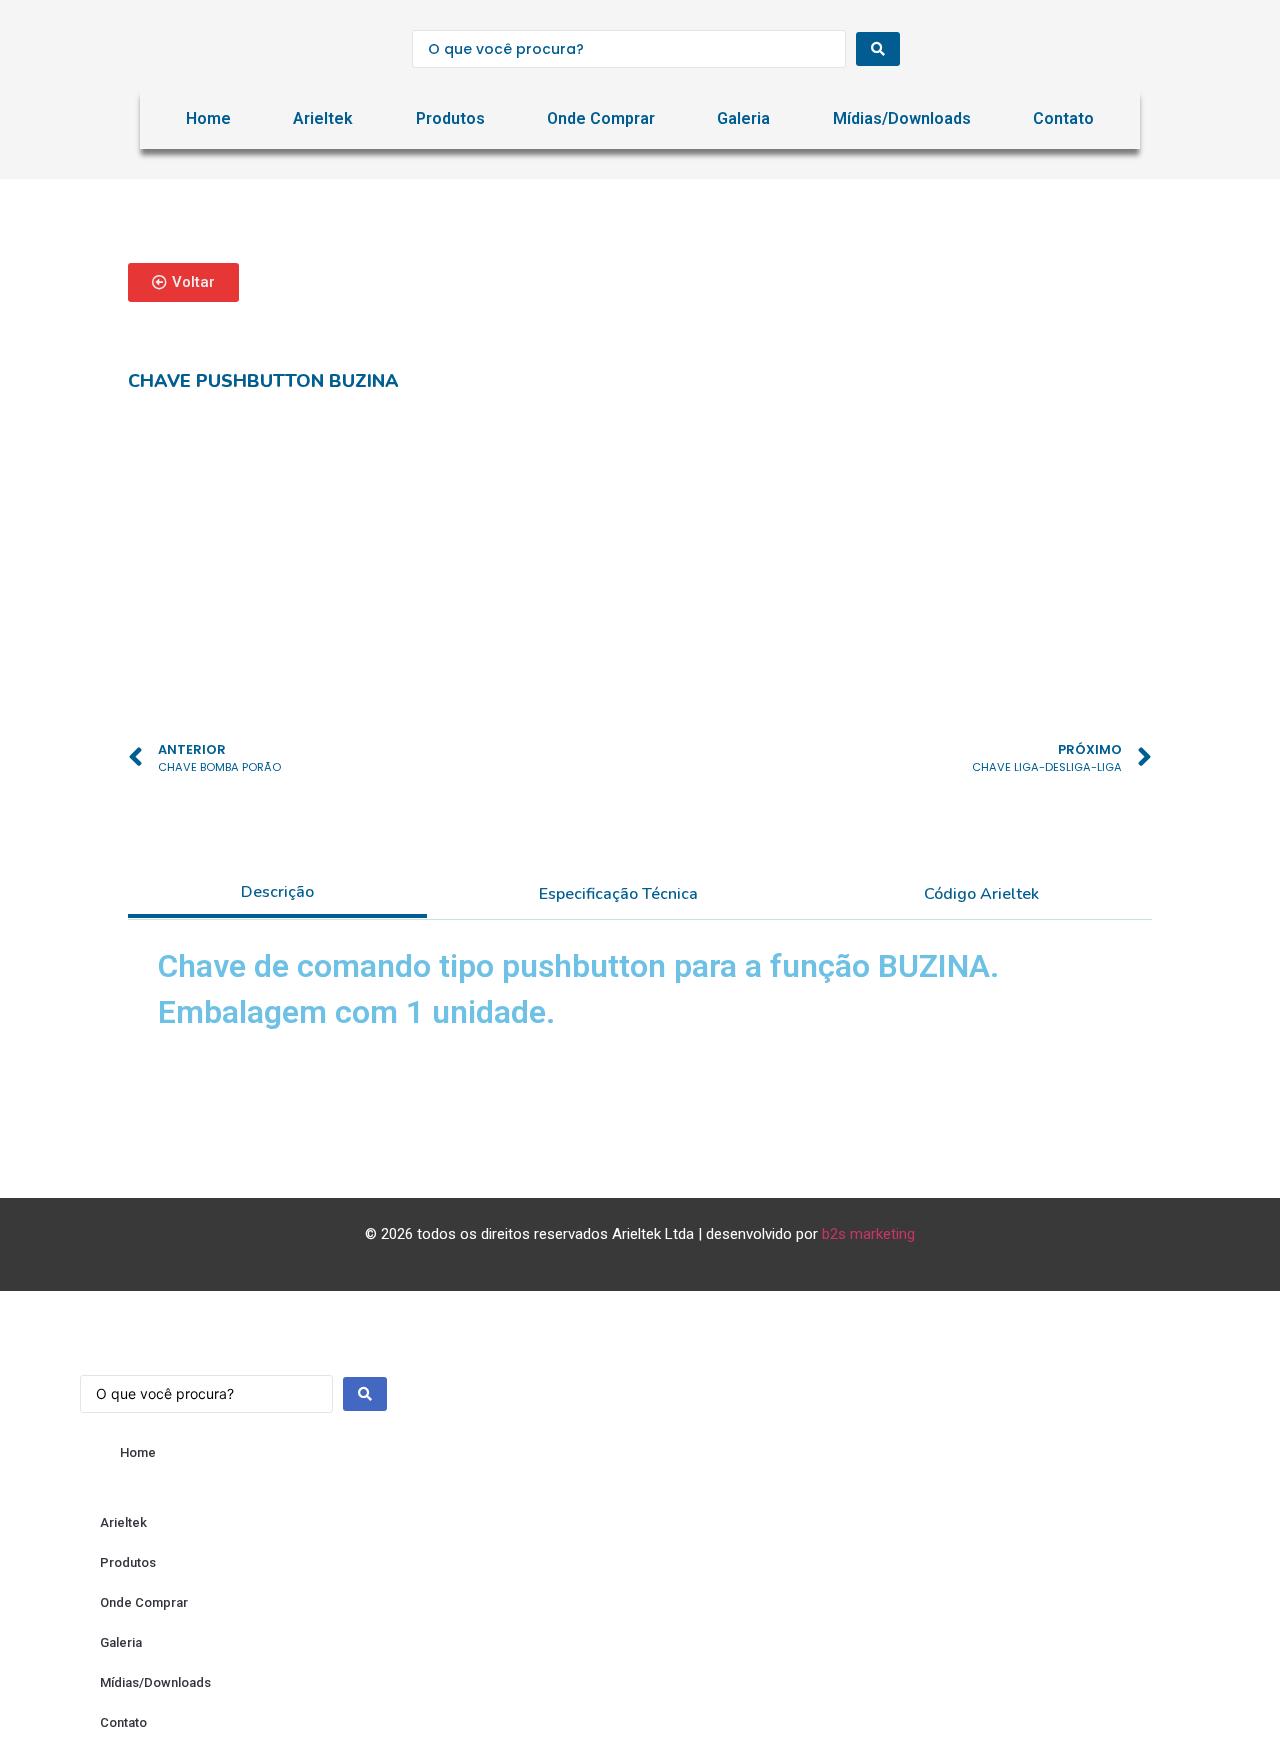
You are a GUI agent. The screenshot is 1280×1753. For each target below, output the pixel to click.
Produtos (450, 118)
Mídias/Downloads (902, 118)
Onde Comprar (601, 118)
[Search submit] (878, 49)
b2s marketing (868, 1234)
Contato (1063, 118)
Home (208, 118)
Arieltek (323, 118)
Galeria (743, 118)
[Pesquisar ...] (233, 1384)
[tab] (277, 894)
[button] (183, 282)
